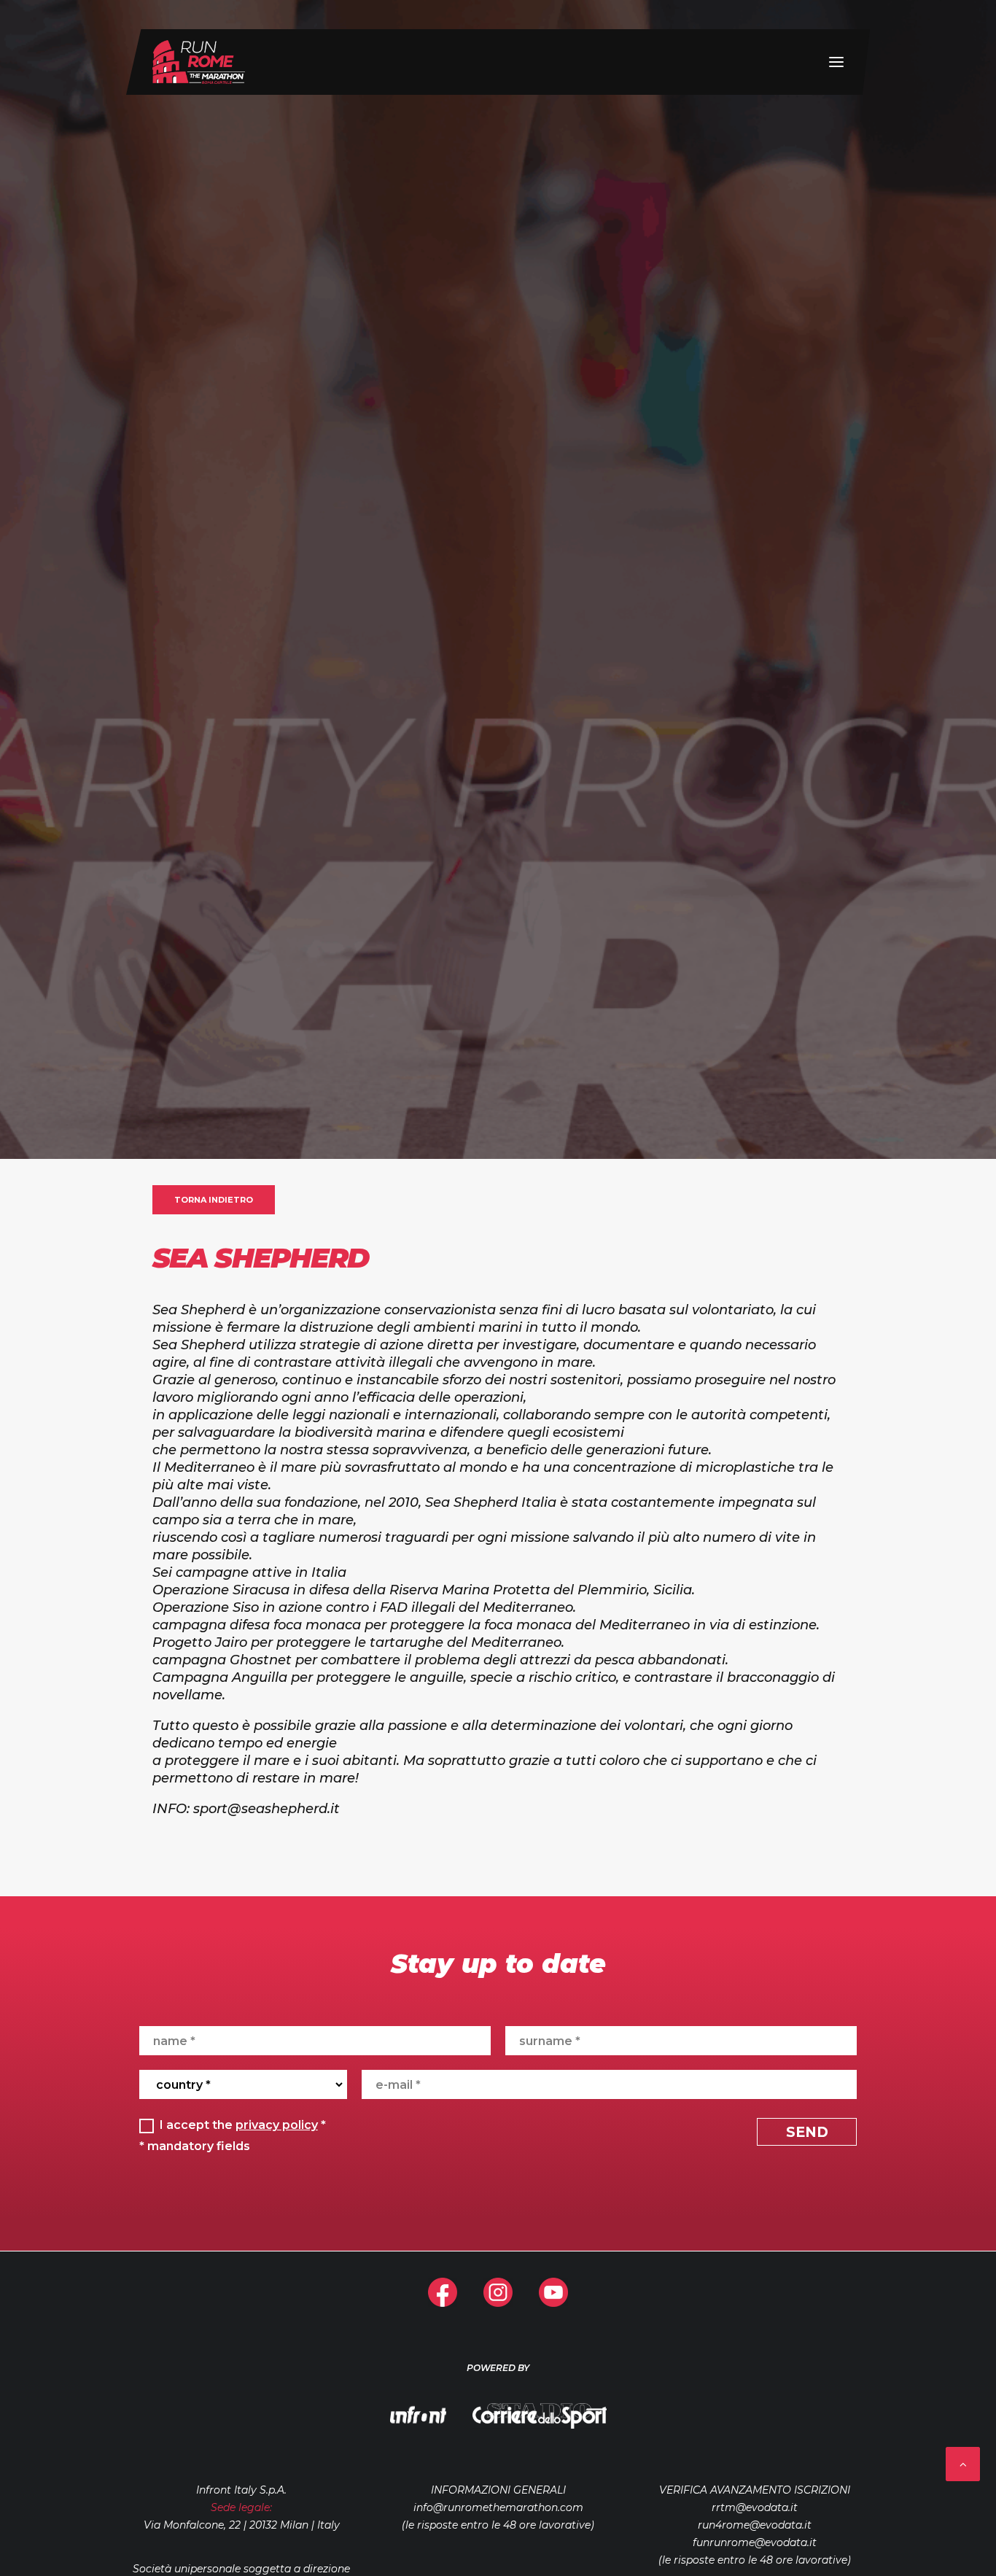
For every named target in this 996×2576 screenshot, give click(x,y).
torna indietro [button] (214, 1200)
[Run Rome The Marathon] (199, 62)
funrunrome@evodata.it (755, 2542)
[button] (836, 62)
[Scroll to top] (963, 2463)
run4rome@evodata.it (755, 2525)
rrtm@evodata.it (755, 2507)
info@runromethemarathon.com (498, 2507)
